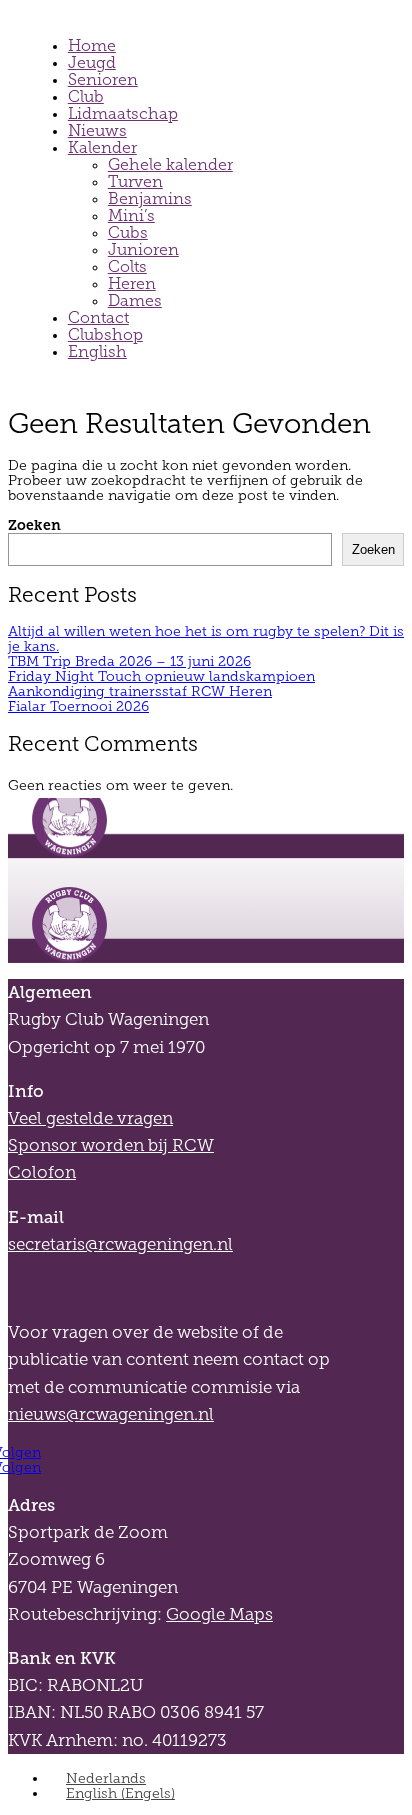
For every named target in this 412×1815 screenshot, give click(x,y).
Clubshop (105, 334)
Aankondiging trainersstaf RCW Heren (140, 691)
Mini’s (131, 215)
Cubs (128, 232)
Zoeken (34, 525)
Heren (132, 283)
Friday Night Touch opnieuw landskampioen (161, 676)
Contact (98, 317)
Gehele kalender (170, 164)
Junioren (143, 249)
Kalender (102, 147)
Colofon (42, 1172)
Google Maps (219, 1614)
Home (92, 45)
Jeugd (92, 62)
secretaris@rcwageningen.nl (120, 1244)
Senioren (103, 79)
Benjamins (150, 198)
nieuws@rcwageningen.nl (111, 1414)
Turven (135, 181)
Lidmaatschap (123, 113)
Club (86, 96)
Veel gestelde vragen (90, 1118)
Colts (127, 266)
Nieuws (97, 130)
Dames (135, 300)
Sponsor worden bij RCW (111, 1145)
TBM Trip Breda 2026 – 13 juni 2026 (129, 661)
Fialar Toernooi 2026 (78, 706)
